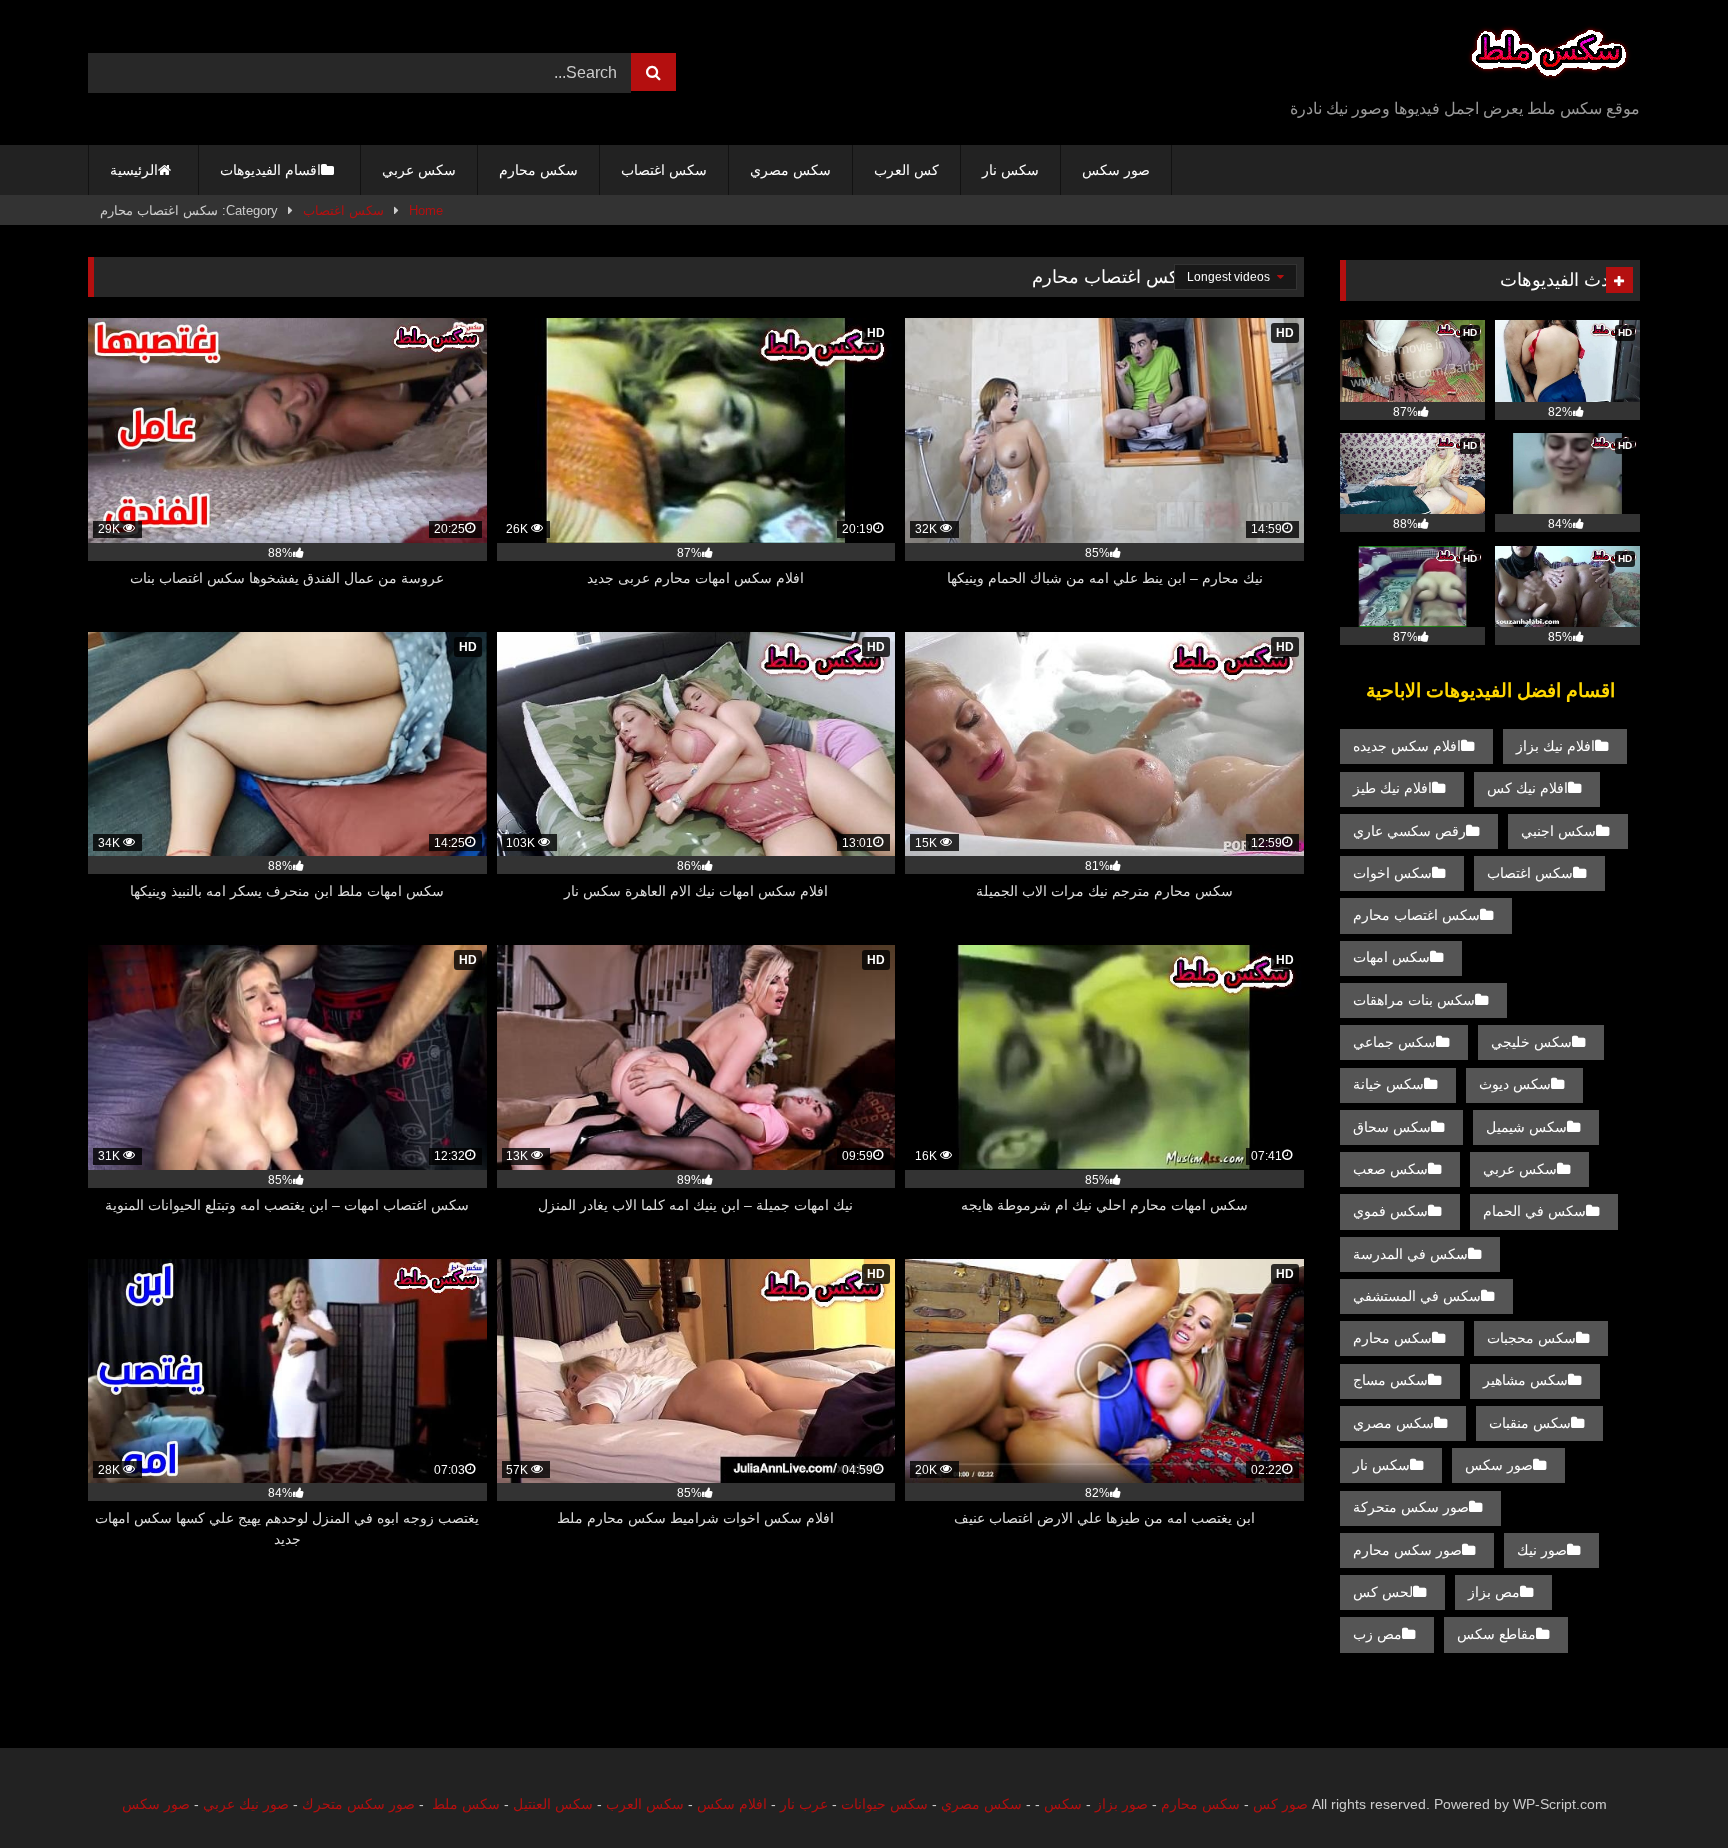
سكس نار (1010, 170)
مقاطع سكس (1496, 1634)
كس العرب (906, 170)
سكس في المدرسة (1410, 1254)
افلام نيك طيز (1392, 788)
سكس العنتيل (553, 1804)
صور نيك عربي (246, 1804)
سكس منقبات (1530, 1423)
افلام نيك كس (1527, 788)
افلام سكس (732, 1804)
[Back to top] (1666, 1788)
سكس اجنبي (1558, 831)
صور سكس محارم (1407, 1550)
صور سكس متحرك (358, 1804)
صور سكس (1116, 170)
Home (426, 210)
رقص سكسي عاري (1409, 831)
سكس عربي (419, 170)
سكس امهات (1391, 957)
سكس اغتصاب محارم (1416, 915)
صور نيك (1542, 1550)
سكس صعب (1390, 1169)
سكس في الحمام (1534, 1211)
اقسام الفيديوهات (270, 170)
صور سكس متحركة (1411, 1507)
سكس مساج (1390, 1380)
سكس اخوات (1392, 873)
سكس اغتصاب (664, 170)
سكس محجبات (1531, 1338)
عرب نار (804, 1804)
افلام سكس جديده (1407, 746)
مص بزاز (1494, 1592)
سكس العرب (645, 1804)
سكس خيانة (1388, 1084)
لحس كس (1383, 1592)
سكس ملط (466, 1804)
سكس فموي (1390, 1211)
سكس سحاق (1392, 1127)
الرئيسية (134, 170)
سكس (1063, 1804)
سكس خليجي (1531, 1042)
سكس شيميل (1526, 1127)
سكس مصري (790, 170)
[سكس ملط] (1549, 56)
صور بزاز (1121, 1804)
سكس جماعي (1394, 1042)
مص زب (1377, 1634)
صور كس (1280, 1804)
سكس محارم (538, 170)
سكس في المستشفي (1417, 1296)
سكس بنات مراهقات (1414, 1000)
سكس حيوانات (884, 1804)
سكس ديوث (1515, 1084)
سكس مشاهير (1525, 1380)
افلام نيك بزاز (1555, 746)
